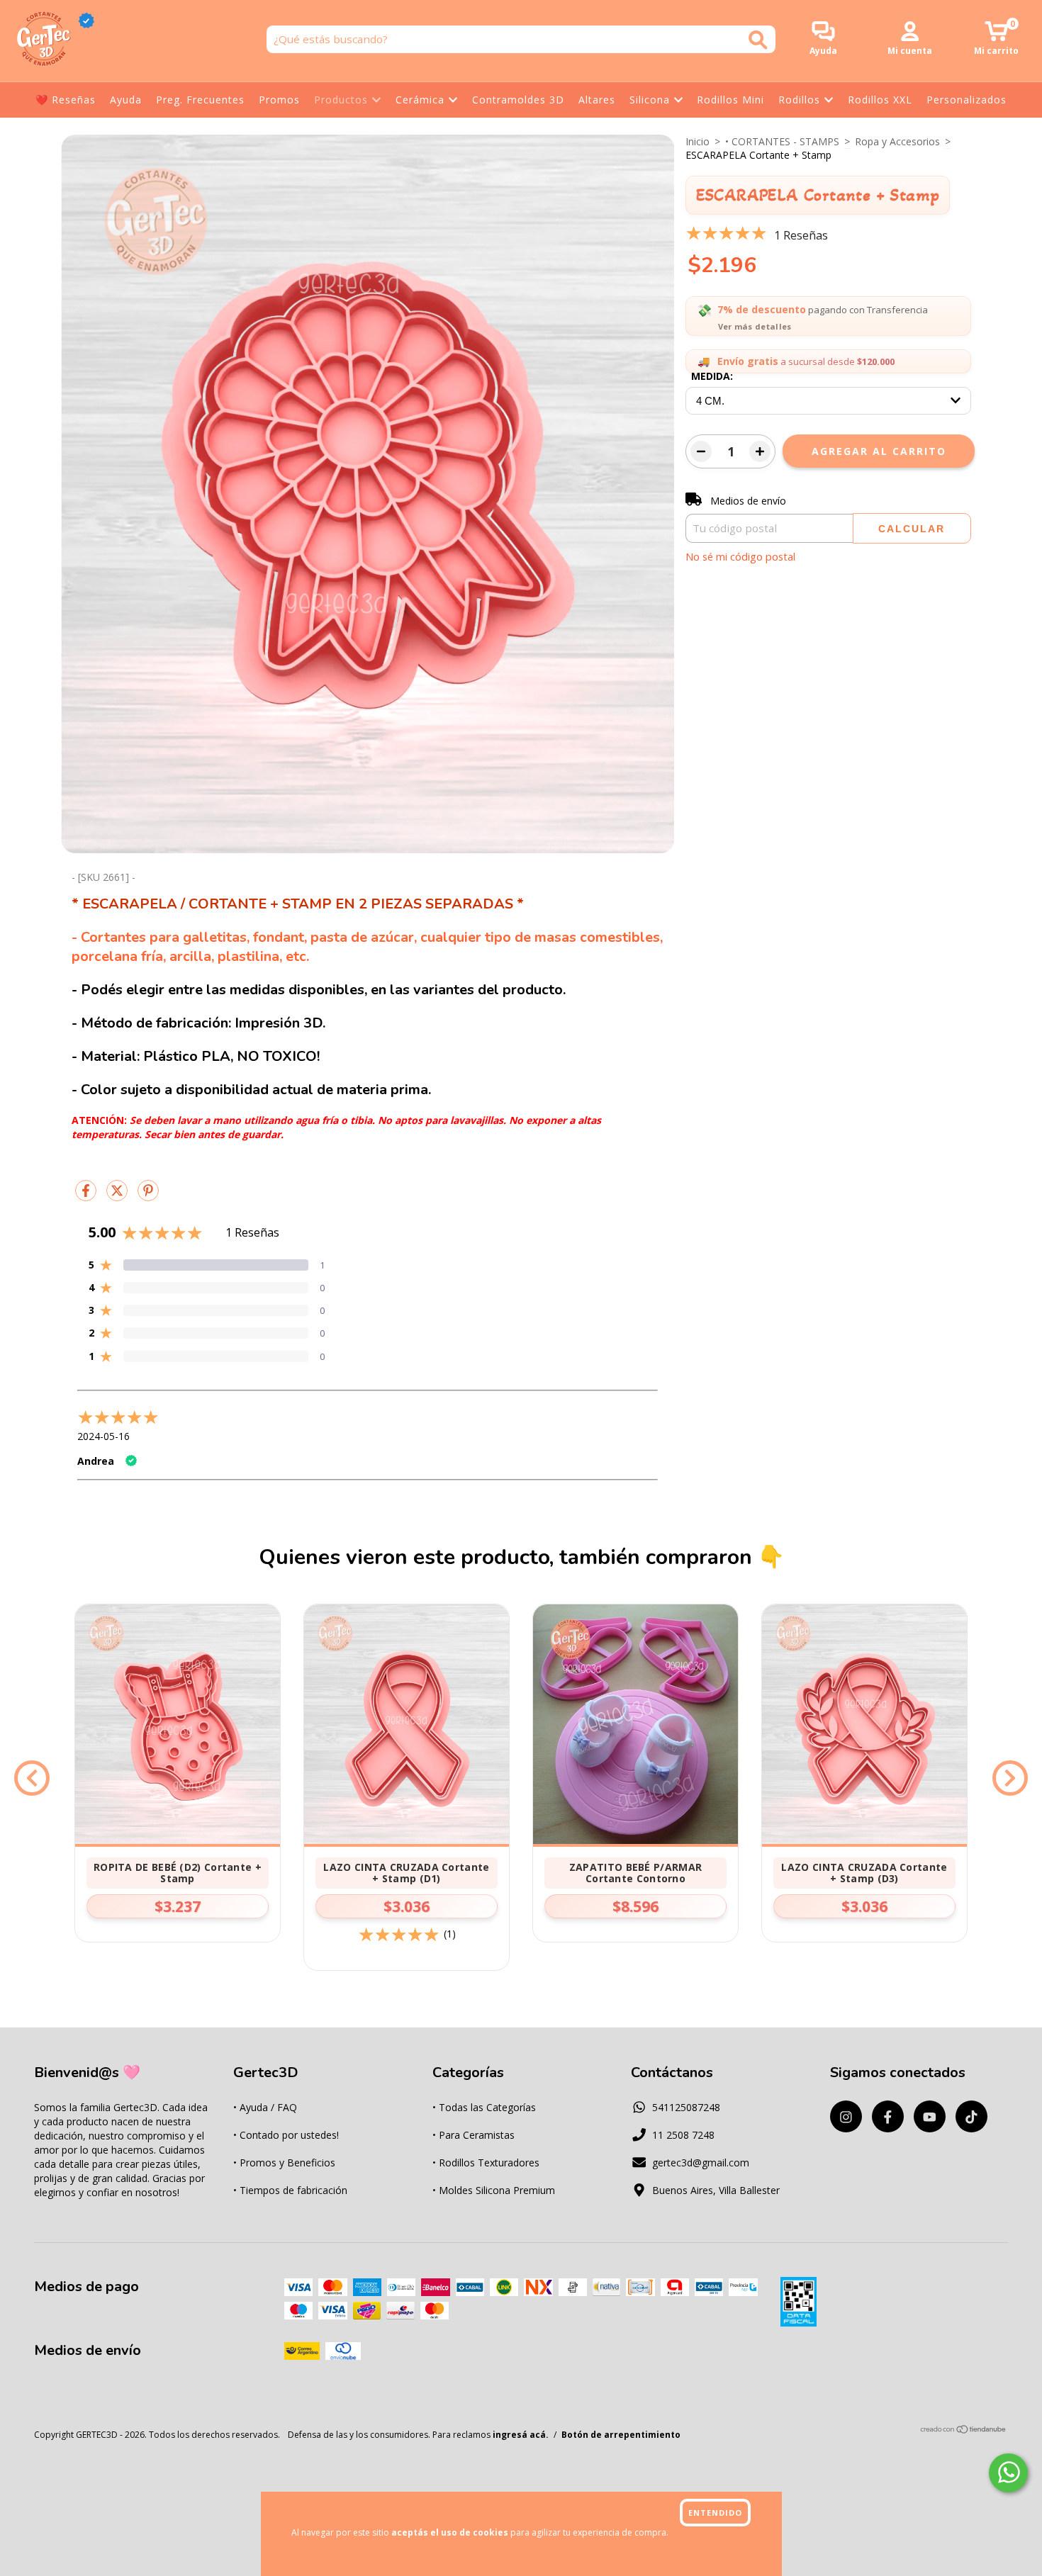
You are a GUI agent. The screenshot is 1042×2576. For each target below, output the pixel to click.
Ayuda (126, 100)
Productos (341, 100)
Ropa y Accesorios (897, 141)
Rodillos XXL (880, 100)
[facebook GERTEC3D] (888, 2116)
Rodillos (799, 100)
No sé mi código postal (740, 556)
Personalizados (967, 100)
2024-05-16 (103, 1436)
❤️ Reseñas (66, 100)
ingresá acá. (521, 2435)
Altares (597, 100)
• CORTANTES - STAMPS (782, 141)
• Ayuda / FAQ (265, 2107)
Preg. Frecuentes (200, 100)
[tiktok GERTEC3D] (971, 2116)
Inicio (698, 141)
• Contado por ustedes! (286, 2135)
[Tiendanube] (964, 2431)
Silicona (650, 100)
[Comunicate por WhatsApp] (1008, 2473)
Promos (279, 100)
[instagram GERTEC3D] (846, 2116)
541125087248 (686, 2107)
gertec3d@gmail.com (701, 2162)
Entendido (715, 2513)
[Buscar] (758, 40)
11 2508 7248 (683, 2135)
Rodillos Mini (730, 100)
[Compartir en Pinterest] (148, 1196)
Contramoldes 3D (518, 100)
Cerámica (420, 100)
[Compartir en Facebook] (87, 1196)
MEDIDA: (712, 376)
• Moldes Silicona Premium (494, 2190)
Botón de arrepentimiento (621, 2435)
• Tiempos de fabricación (290, 2190)
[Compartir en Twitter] (118, 1196)
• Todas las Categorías (484, 2107)
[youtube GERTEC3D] (930, 2116)
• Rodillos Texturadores (486, 2162)
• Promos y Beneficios (284, 2162)
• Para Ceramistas (474, 2135)
